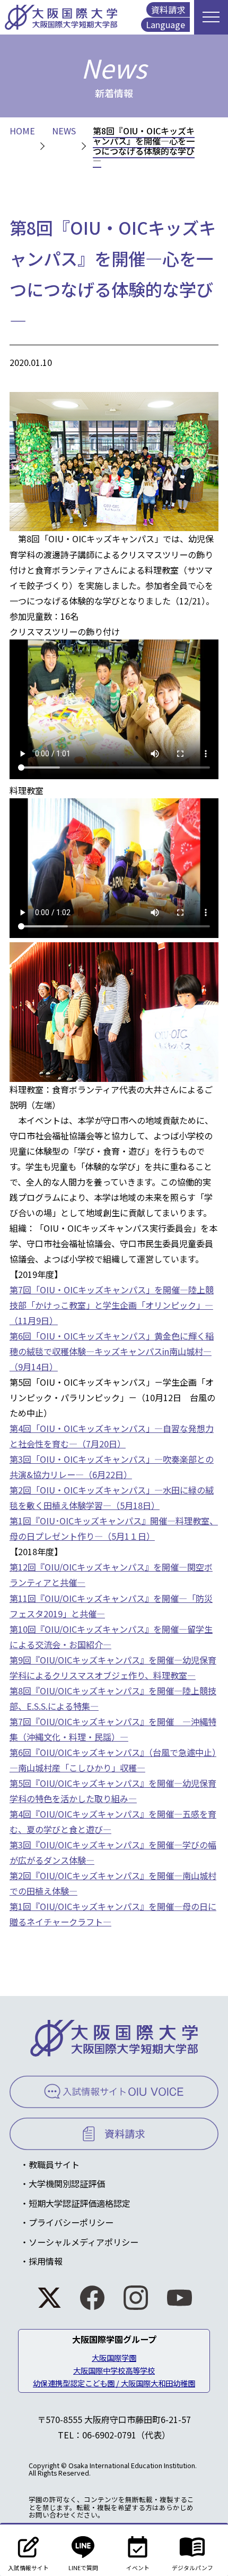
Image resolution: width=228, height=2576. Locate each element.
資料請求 (168, 10)
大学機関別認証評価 (67, 2183)
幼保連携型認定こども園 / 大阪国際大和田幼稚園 (114, 2383)
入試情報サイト (28, 2568)
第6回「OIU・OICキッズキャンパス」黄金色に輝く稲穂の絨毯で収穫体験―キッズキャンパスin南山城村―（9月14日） (112, 1351)
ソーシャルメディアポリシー (84, 2242)
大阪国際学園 (114, 2357)
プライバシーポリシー (71, 2222)
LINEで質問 (83, 2568)
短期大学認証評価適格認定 (80, 2203)
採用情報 (46, 2261)
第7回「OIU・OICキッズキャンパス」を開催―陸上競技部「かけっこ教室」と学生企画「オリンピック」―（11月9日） (112, 1305)
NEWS (64, 131)
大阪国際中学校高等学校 (114, 2370)
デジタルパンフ (192, 2568)
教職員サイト (54, 2164)
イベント (138, 2568)
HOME (22, 131)
